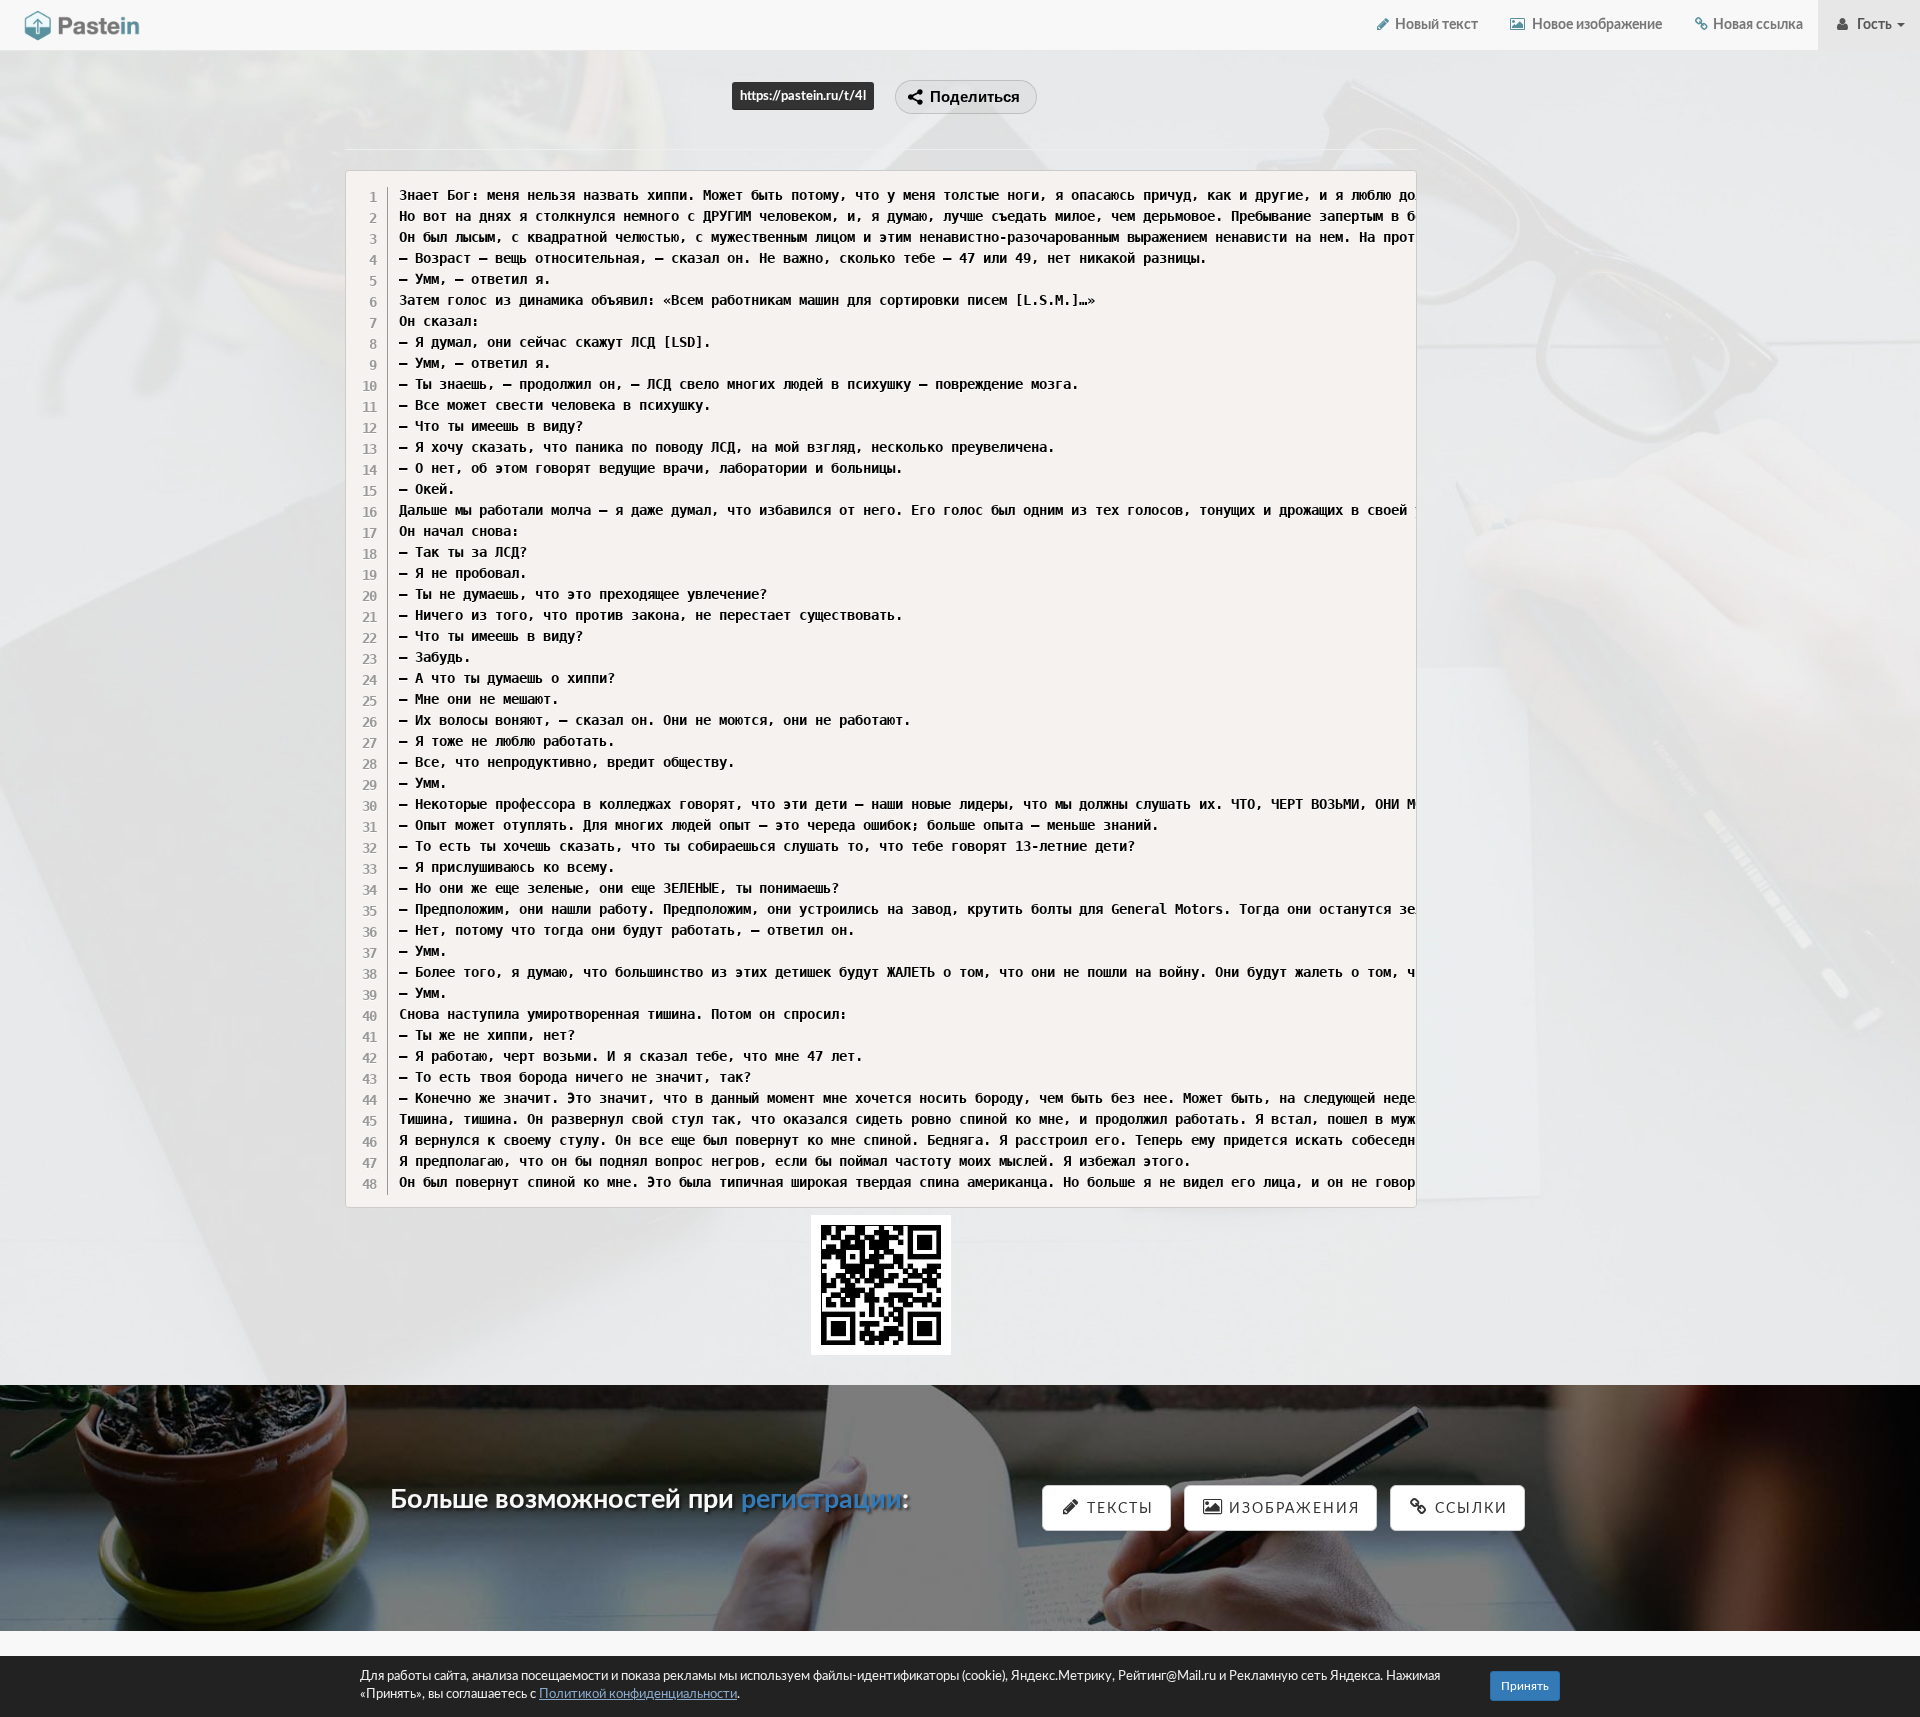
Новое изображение (1594, 25)
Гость (1873, 25)
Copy (1396, 184)
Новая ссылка (1756, 25)
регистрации (821, 1499)
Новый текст (1435, 25)
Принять (1525, 1686)
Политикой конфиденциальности (638, 1694)
